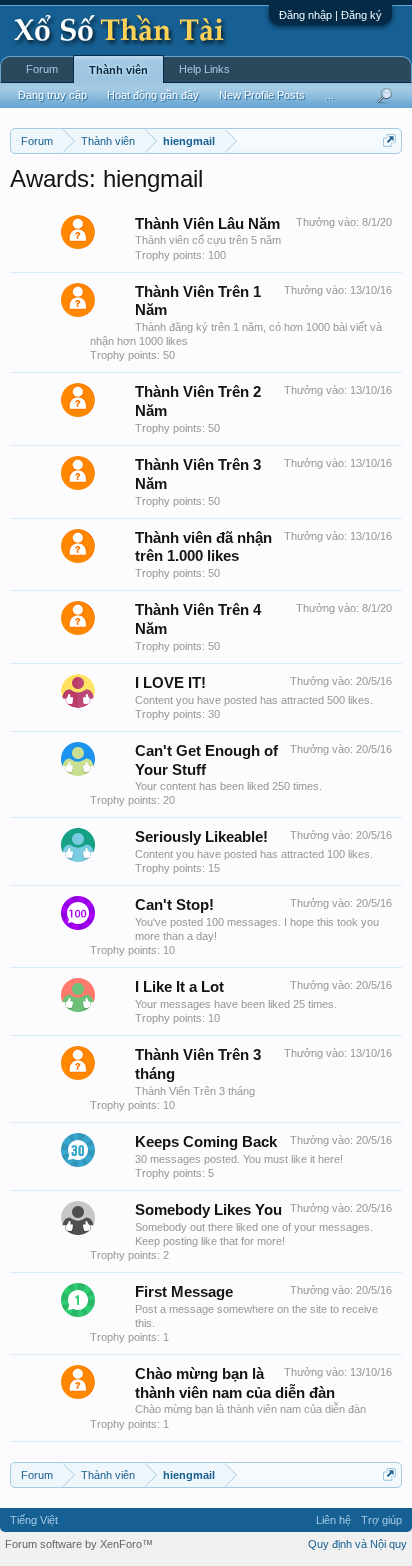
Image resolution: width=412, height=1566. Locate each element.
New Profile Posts (262, 95)
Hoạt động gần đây (153, 95)
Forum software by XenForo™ (79, 1544)
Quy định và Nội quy (357, 1544)
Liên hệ (333, 1520)
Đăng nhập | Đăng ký (330, 15)
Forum (42, 69)
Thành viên (118, 70)
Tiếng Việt (34, 1520)
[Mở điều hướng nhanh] (389, 140)
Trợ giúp (381, 1520)
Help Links (204, 69)
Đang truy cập (52, 95)
